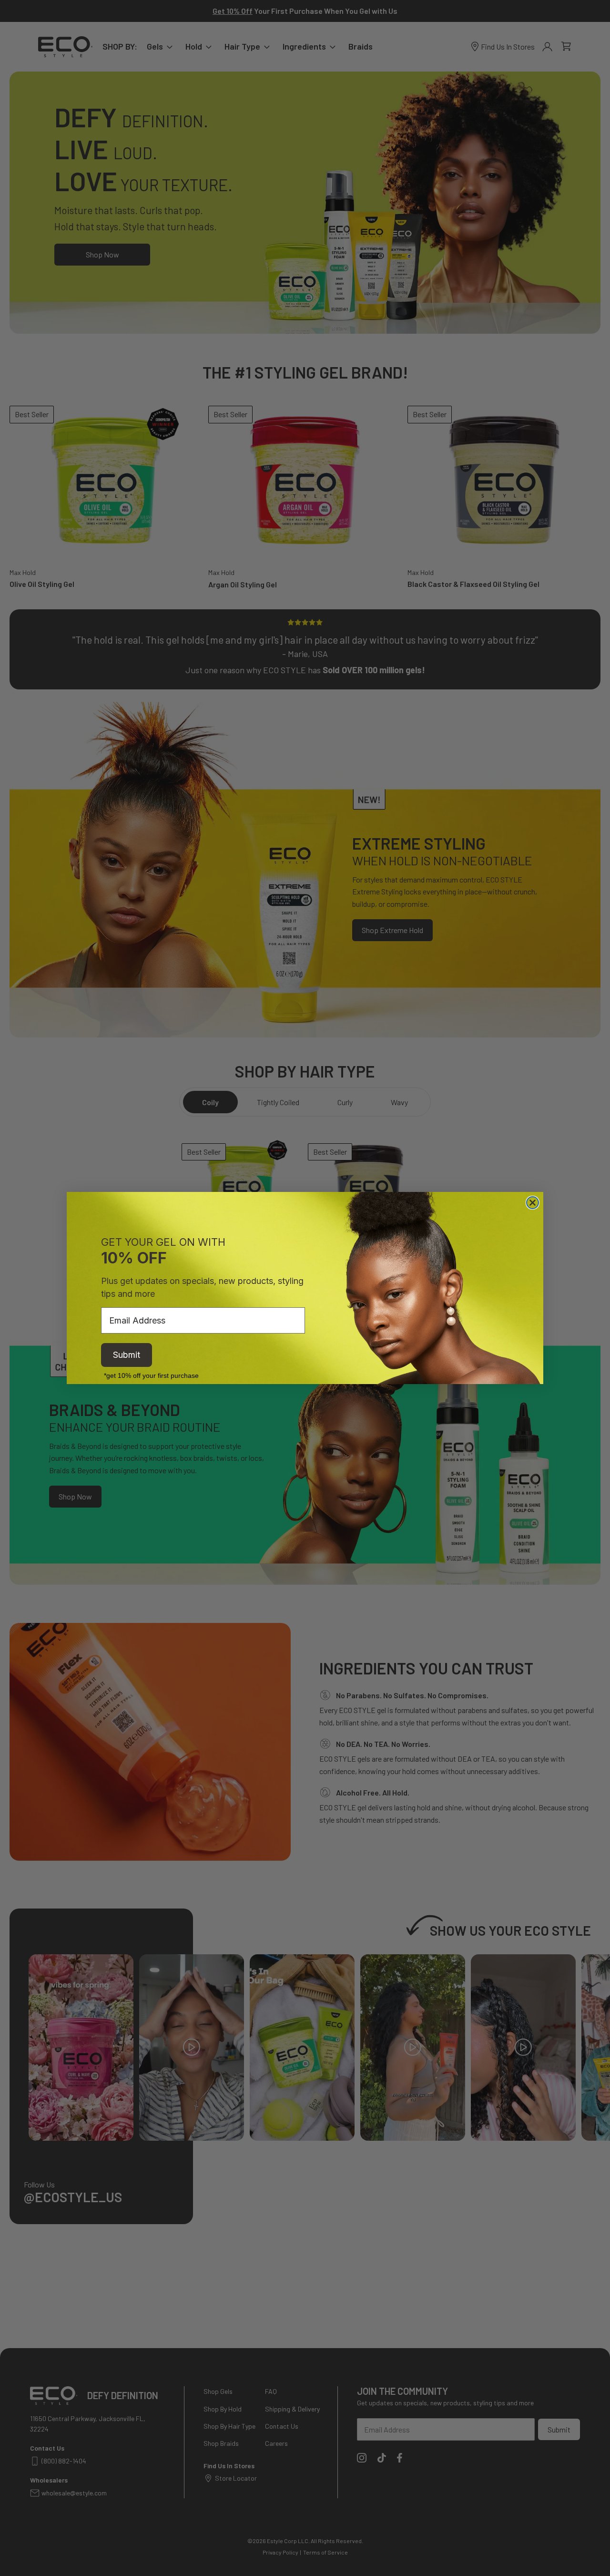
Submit (127, 1355)
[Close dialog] (533, 1203)
